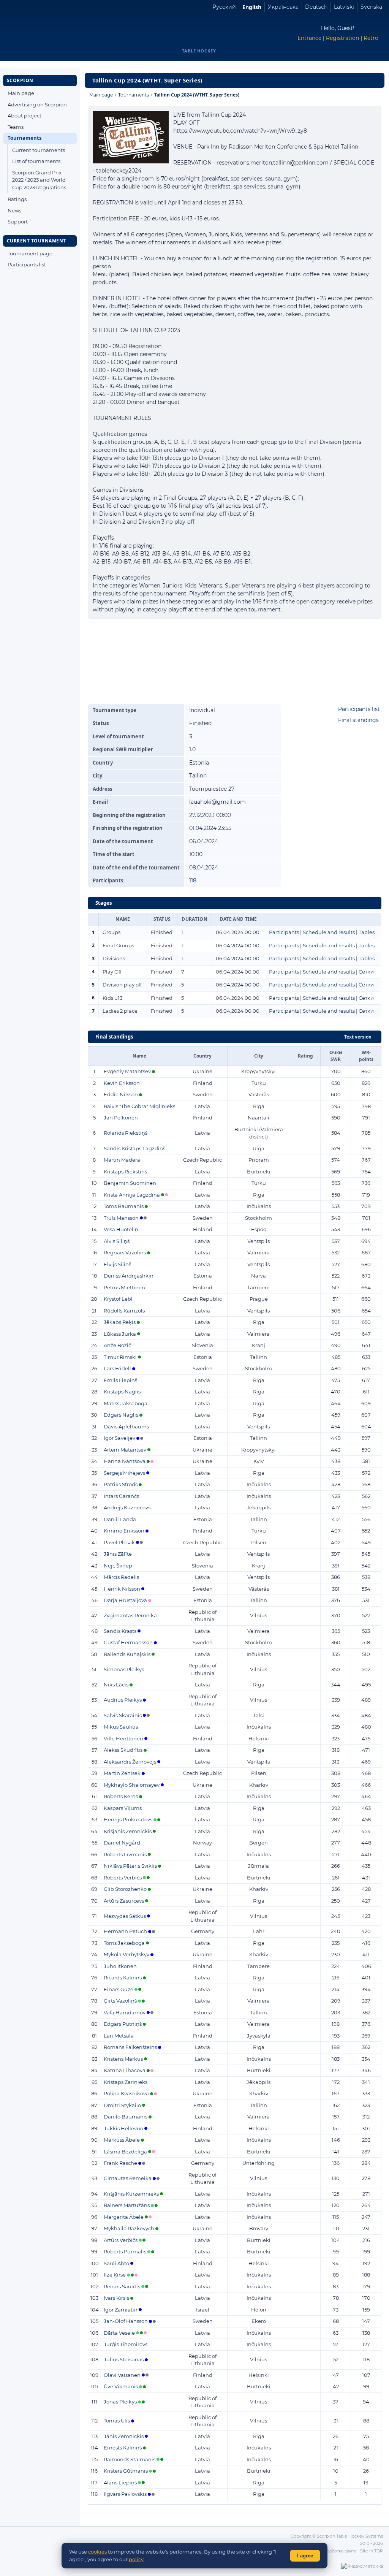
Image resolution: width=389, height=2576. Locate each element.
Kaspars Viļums (123, 1808)
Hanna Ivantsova (125, 1461)
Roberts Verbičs (123, 1878)
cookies (97, 2552)
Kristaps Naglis (122, 1392)
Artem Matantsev (125, 1450)
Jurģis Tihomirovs (126, 2344)
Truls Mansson (121, 1218)
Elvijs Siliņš (117, 1264)
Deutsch (316, 7)
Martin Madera (122, 1160)
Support (18, 222)
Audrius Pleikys (123, 1700)
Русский (224, 7)
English (252, 7)
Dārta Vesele (119, 2333)
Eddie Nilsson (121, 1094)
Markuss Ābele (122, 2140)
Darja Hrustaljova (125, 1600)
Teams (16, 127)
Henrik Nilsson (122, 1589)
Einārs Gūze (119, 1989)
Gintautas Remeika (128, 2178)
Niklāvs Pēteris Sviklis (130, 1866)
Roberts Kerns (121, 1796)
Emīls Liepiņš (120, 1380)
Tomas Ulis (117, 2421)
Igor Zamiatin (121, 2310)
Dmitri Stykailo (122, 2105)
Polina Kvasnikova (126, 2093)
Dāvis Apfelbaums (126, 1427)
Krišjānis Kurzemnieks (131, 2194)
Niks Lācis (116, 1685)
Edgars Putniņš (123, 2024)
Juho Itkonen (120, 1966)
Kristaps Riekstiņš (125, 1172)
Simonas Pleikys (124, 1669)
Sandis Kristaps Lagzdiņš (134, 1148)
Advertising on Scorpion (37, 104)
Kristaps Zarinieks (126, 2082)
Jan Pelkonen (121, 1118)
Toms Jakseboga (124, 1943)
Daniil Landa (120, 1519)
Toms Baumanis (124, 1206)
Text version (358, 1037)
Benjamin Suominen (130, 1183)
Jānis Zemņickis (124, 2436)
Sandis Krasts (120, 1631)
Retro (371, 38)
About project (25, 116)
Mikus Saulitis (121, 1727)
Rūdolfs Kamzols (124, 1311)
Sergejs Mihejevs (124, 1473)
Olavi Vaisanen (122, 2375)
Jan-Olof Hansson (126, 2321)
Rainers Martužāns (127, 2205)
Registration (342, 38)
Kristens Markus (123, 2059)
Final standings (358, 720)
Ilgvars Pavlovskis (125, 2494)
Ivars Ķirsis (116, 2298)
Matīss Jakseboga (126, 1403)
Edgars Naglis (121, 1415)
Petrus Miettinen (124, 1287)
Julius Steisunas (124, 2359)
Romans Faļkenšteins (130, 2047)
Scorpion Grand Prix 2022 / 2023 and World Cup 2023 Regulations (39, 180)
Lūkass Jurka (120, 1334)
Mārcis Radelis (121, 1577)
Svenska (371, 7)
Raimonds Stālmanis (130, 2459)
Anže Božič (117, 1345)
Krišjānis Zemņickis (128, 1831)
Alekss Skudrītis (123, 1750)
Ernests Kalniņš (123, 2448)
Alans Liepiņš (120, 2483)
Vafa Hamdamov (125, 2012)
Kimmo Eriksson (124, 1531)
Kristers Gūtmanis (126, 2471)
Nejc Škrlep (118, 1566)
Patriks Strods (121, 1484)
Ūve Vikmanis (121, 2386)
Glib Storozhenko (125, 1889)
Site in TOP (372, 2551)
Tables (367, 932)
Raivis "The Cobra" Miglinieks (139, 1106)
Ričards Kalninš (123, 1978)
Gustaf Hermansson (128, 1642)
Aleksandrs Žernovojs (130, 1762)
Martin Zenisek (122, 1773)
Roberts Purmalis (125, 2251)
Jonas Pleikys (120, 2402)
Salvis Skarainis (123, 1715)
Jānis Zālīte (118, 1554)
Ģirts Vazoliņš (120, 2001)
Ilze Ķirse (115, 2275)
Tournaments (25, 138)
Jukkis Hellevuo (123, 2128)
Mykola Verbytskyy (127, 1954)
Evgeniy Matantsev (127, 1071)
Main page (21, 93)
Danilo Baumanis (126, 2117)
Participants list (27, 264)
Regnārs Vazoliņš (125, 1252)
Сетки (366, 972)
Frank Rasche (120, 2163)
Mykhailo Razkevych (129, 2228)
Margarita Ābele (124, 2217)
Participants (284, 932)
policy (136, 2559)
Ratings (17, 199)
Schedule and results (329, 932)
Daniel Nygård (122, 1843)
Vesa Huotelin (121, 1229)
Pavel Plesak (119, 1542)
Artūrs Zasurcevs (124, 1901)
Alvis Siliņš (117, 1241)
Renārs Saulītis (122, 2286)
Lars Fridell (117, 1368)
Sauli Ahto (116, 2263)
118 (193, 880)
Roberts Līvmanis (125, 1854)
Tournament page (30, 253)
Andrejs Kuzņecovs (127, 1507)
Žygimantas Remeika (130, 1615)
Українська (283, 7)
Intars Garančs (121, 1496)
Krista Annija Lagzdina (132, 1195)
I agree (305, 2556)
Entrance (309, 38)
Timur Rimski (120, 1357)
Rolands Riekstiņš (126, 1133)
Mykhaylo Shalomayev (132, 1785)
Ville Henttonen (123, 1738)
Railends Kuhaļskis (127, 1654)
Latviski (344, 7)
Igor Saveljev (119, 1438)
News (14, 211)
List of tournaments (36, 161)
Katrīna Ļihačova (125, 2070)
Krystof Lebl (118, 1299)
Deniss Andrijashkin (129, 1276)
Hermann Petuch (125, 1931)
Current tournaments (39, 150)
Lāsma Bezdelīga (125, 2152)
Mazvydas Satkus (125, 1916)
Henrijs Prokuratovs (128, 1819)
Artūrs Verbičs (121, 2240)
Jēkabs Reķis (120, 1322)
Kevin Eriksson (122, 1083)
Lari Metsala (119, 2036)
